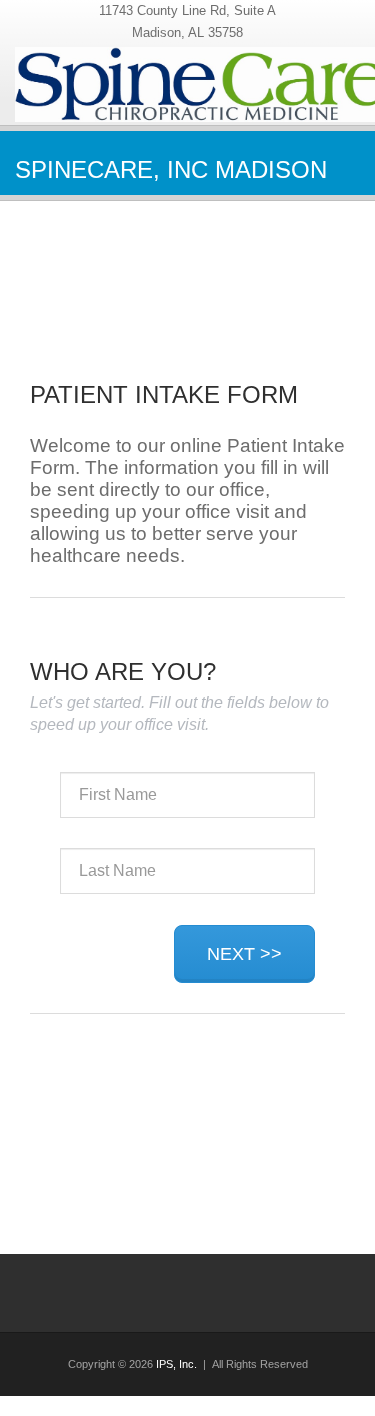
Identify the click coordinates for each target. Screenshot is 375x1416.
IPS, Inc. (176, 1364)
